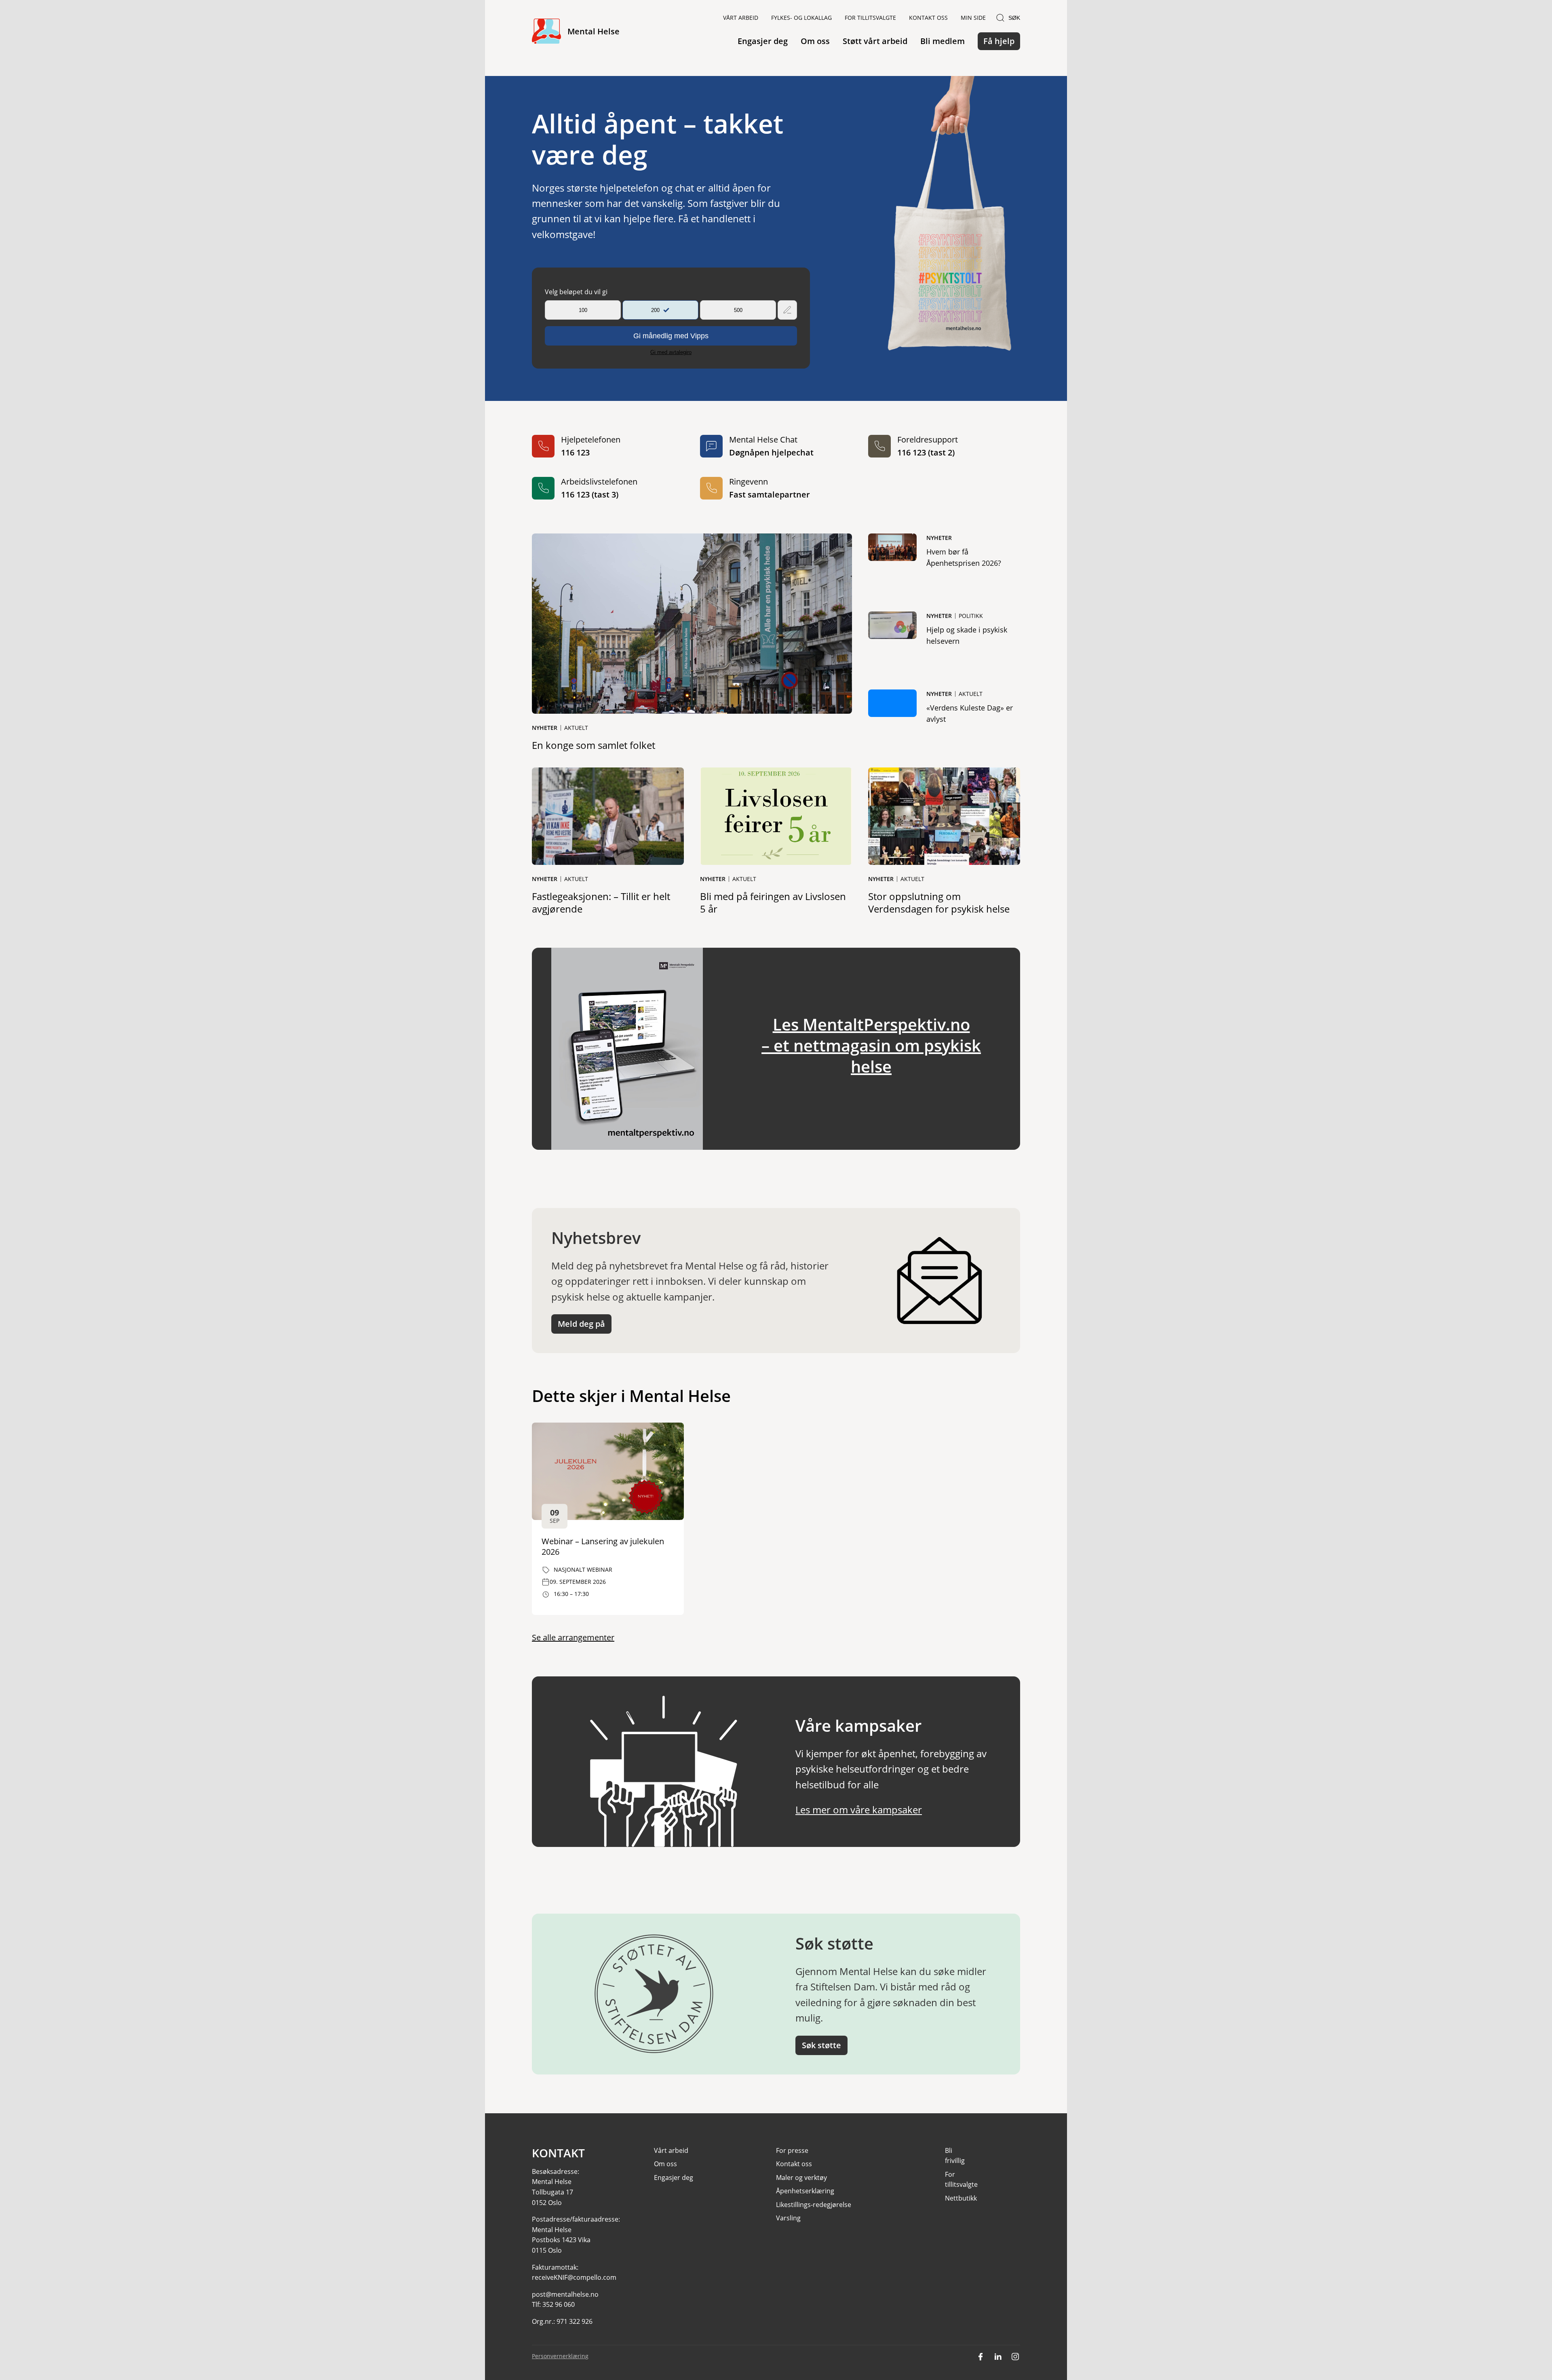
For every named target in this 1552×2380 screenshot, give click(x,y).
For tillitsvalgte (870, 18)
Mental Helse (594, 31)
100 (583, 310)
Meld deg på (581, 1324)
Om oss (815, 41)
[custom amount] (787, 310)
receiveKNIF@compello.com (574, 2277)
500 (738, 310)
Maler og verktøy (801, 2178)
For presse (792, 2150)
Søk (1014, 18)
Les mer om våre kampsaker (859, 1810)
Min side (973, 18)
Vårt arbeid (741, 18)
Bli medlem (943, 41)
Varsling (788, 2218)
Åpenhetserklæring (805, 2191)
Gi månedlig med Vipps (671, 336)
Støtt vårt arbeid (875, 41)
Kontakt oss (928, 18)
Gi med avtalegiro (671, 352)
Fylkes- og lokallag (801, 18)
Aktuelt (576, 728)
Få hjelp (999, 41)
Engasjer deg (763, 41)
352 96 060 (559, 2304)
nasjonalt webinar (583, 1569)
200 (655, 310)
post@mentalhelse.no (565, 2294)
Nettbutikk (961, 2198)
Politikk (971, 616)
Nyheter (545, 728)
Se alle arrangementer (573, 1637)
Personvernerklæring (560, 2356)
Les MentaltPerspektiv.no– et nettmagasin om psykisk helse (871, 1045)
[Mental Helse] (546, 32)
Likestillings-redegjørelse (814, 2205)
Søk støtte (821, 2045)
